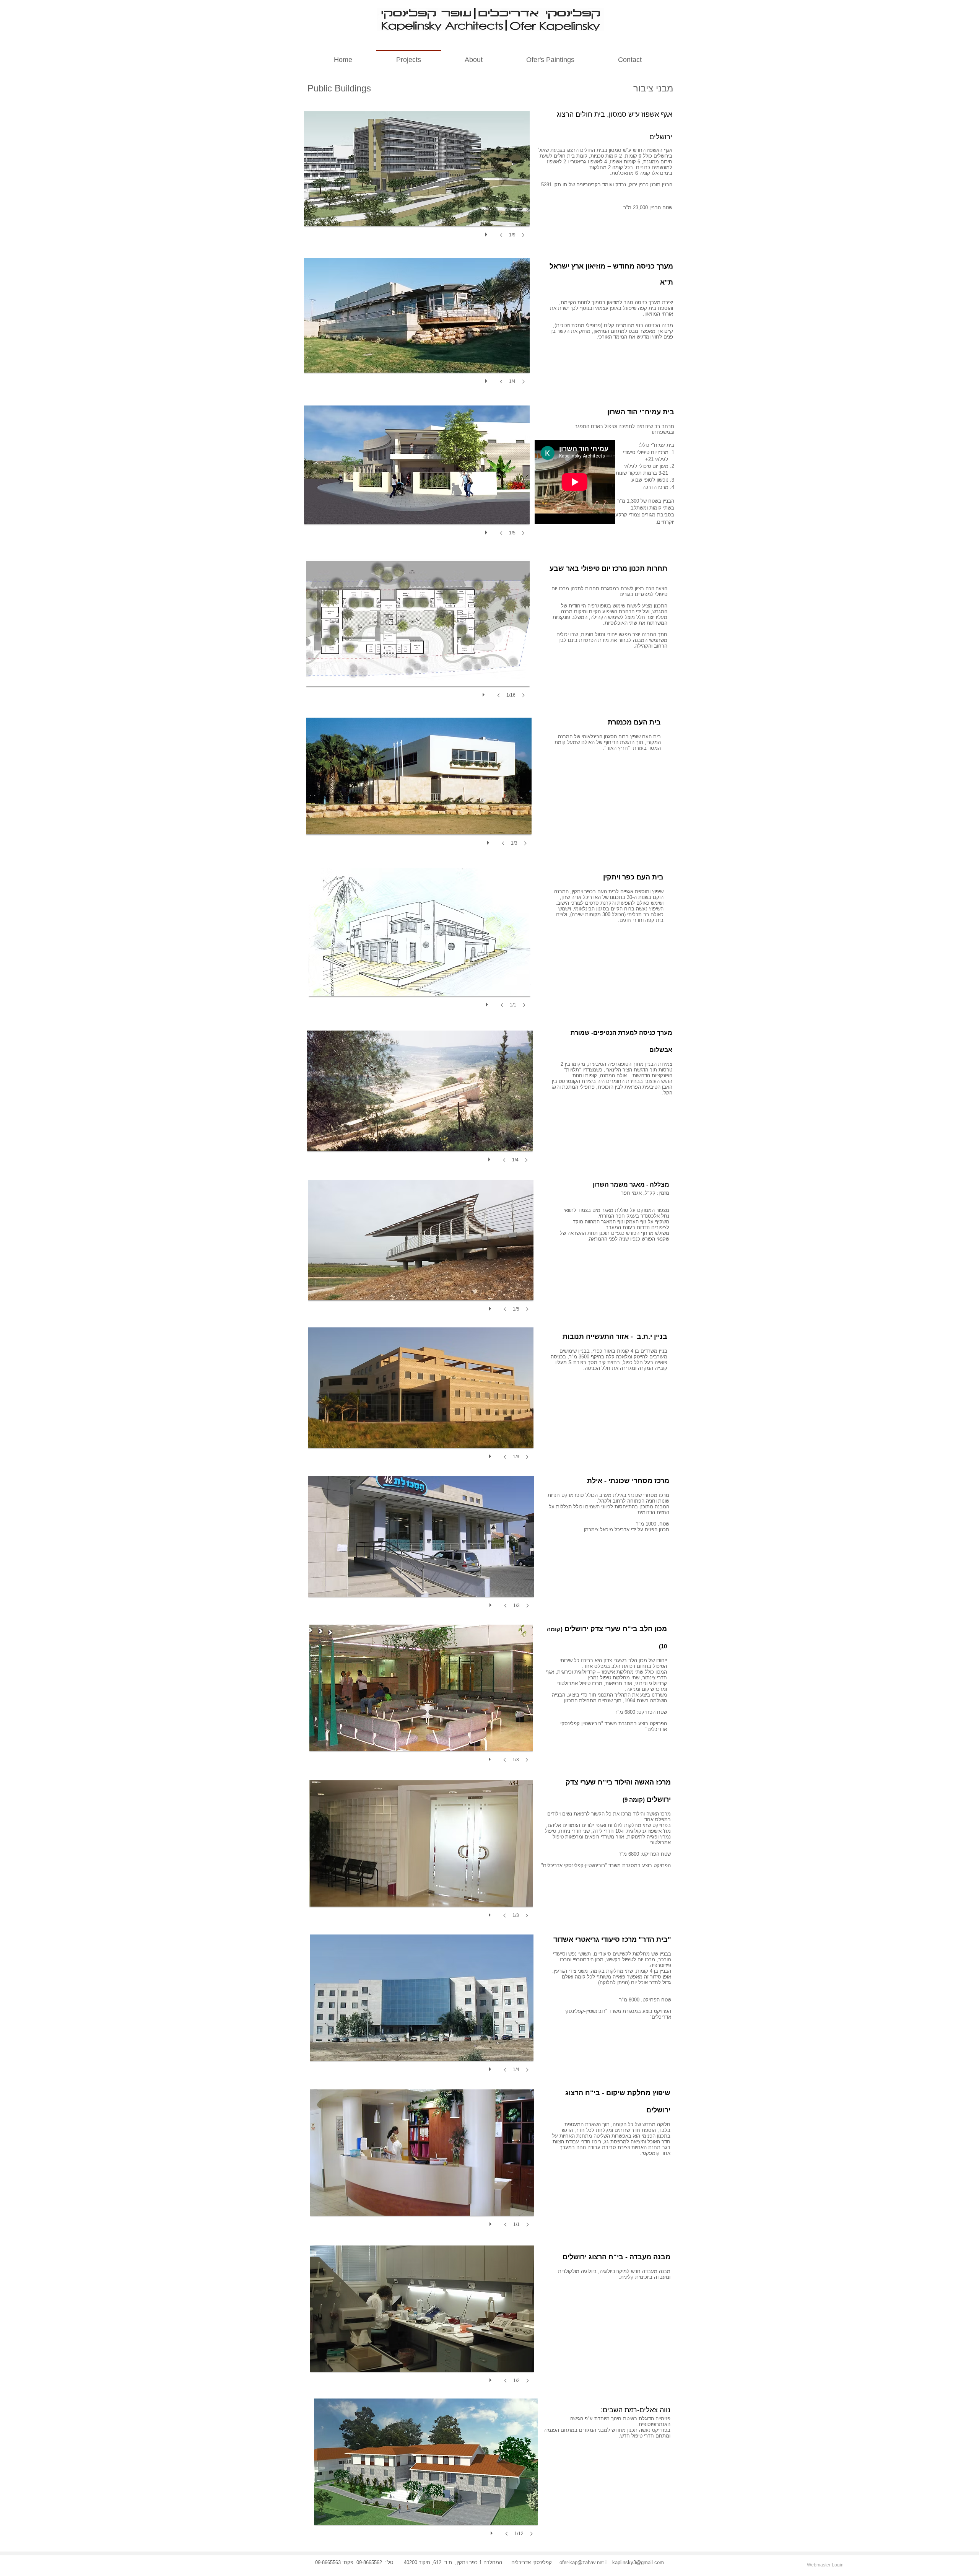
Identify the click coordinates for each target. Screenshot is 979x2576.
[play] (487, 233)
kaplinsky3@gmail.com (638, 2562)
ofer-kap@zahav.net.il (584, 2562)
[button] (417, 182)
